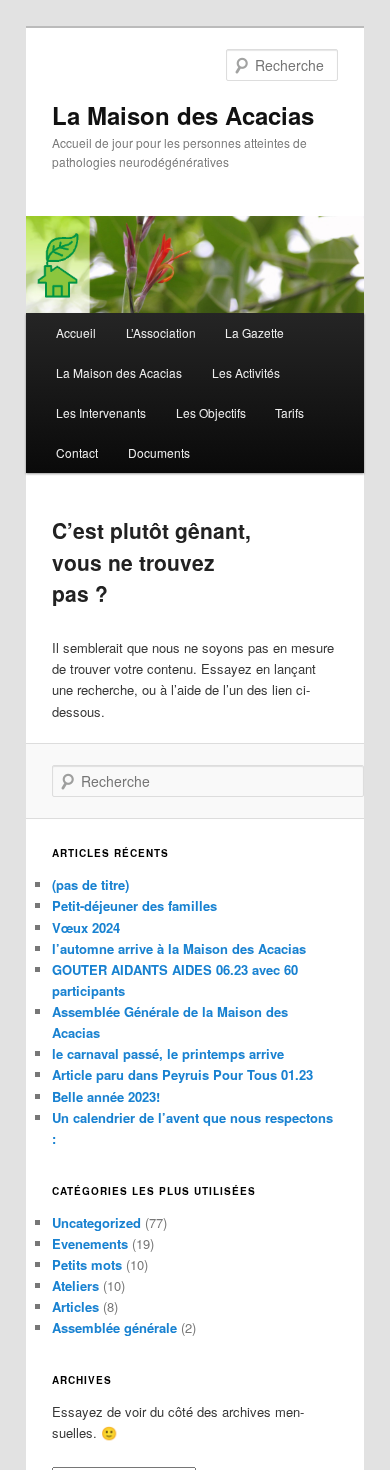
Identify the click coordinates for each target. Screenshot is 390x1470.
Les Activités (246, 372)
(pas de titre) (90, 884)
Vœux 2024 (86, 927)
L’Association (161, 332)
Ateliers (75, 1285)
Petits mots (87, 1264)
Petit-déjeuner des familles (134, 905)
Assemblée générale (114, 1327)
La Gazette (254, 332)
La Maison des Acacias (183, 115)
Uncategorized (96, 1222)
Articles (75, 1306)
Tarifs (289, 412)
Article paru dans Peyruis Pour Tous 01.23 (182, 1074)
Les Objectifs (211, 412)
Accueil (76, 332)
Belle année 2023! (106, 1096)
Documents (159, 452)
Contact (77, 452)
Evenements (90, 1243)
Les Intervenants (101, 412)
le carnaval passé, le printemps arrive (168, 1053)
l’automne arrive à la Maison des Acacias (179, 948)
